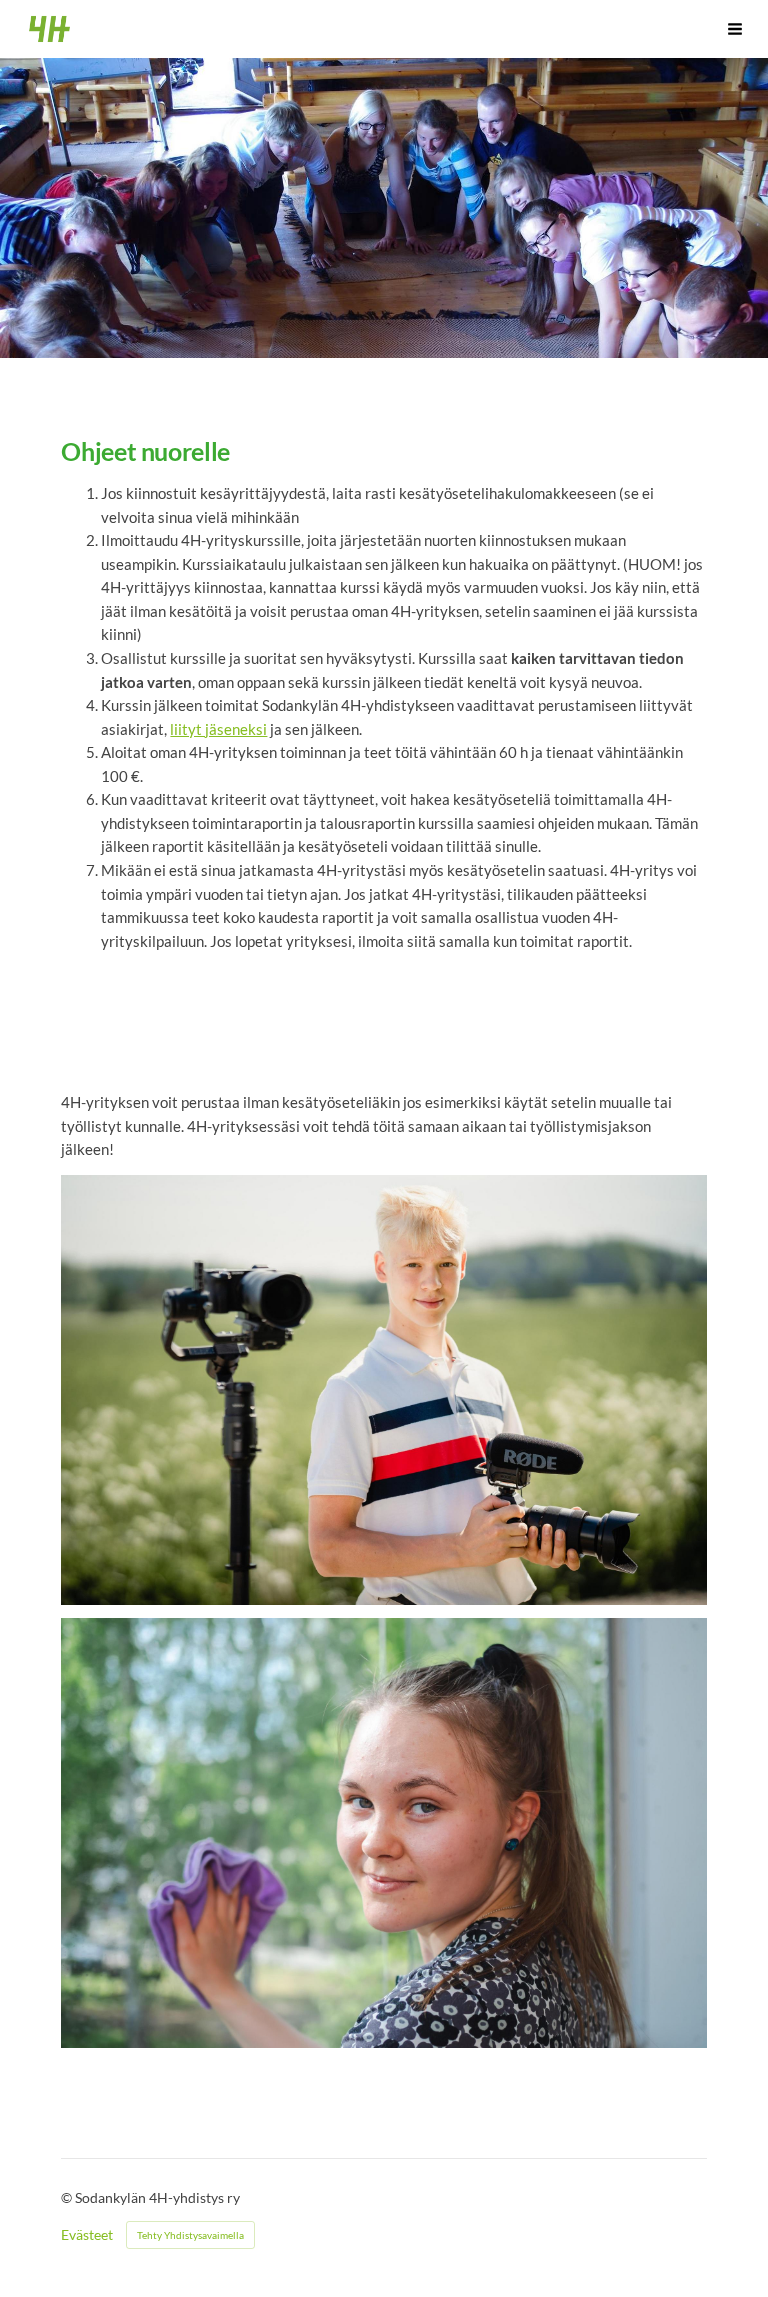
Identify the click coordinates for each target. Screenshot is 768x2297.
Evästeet (87, 2235)
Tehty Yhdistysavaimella (190, 2235)
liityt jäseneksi (218, 729)
